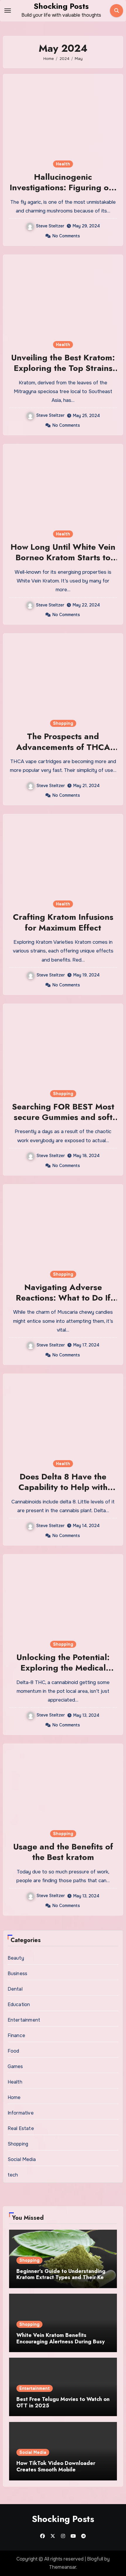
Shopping (63, 723)
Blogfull (95, 2559)
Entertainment (24, 2020)
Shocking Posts (61, 6)
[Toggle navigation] (8, 11)
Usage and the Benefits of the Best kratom (63, 1852)
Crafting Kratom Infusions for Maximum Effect (63, 922)
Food (13, 2051)
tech (13, 2175)
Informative (21, 2113)
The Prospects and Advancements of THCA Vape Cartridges (63, 747)
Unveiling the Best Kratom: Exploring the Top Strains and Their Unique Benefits (63, 368)
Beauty (16, 1958)
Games (15, 2066)
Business (18, 1974)
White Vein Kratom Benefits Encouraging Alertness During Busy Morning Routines (61, 2341)
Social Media (22, 2159)
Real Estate (21, 2128)
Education (19, 2004)
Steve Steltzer (50, 226)
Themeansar (63, 2567)
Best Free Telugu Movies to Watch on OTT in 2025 (63, 2402)
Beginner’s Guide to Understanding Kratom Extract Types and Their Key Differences (61, 2277)
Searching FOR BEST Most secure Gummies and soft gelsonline (63, 1117)
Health (63, 164)
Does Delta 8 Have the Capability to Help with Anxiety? (63, 1487)
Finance (16, 2035)
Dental (15, 1989)
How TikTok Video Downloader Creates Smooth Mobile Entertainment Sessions (56, 2469)
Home (14, 2097)
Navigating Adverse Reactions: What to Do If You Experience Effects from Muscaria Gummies (63, 1303)
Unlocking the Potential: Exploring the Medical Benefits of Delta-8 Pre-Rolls (63, 1673)
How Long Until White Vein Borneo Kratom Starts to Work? (63, 558)
